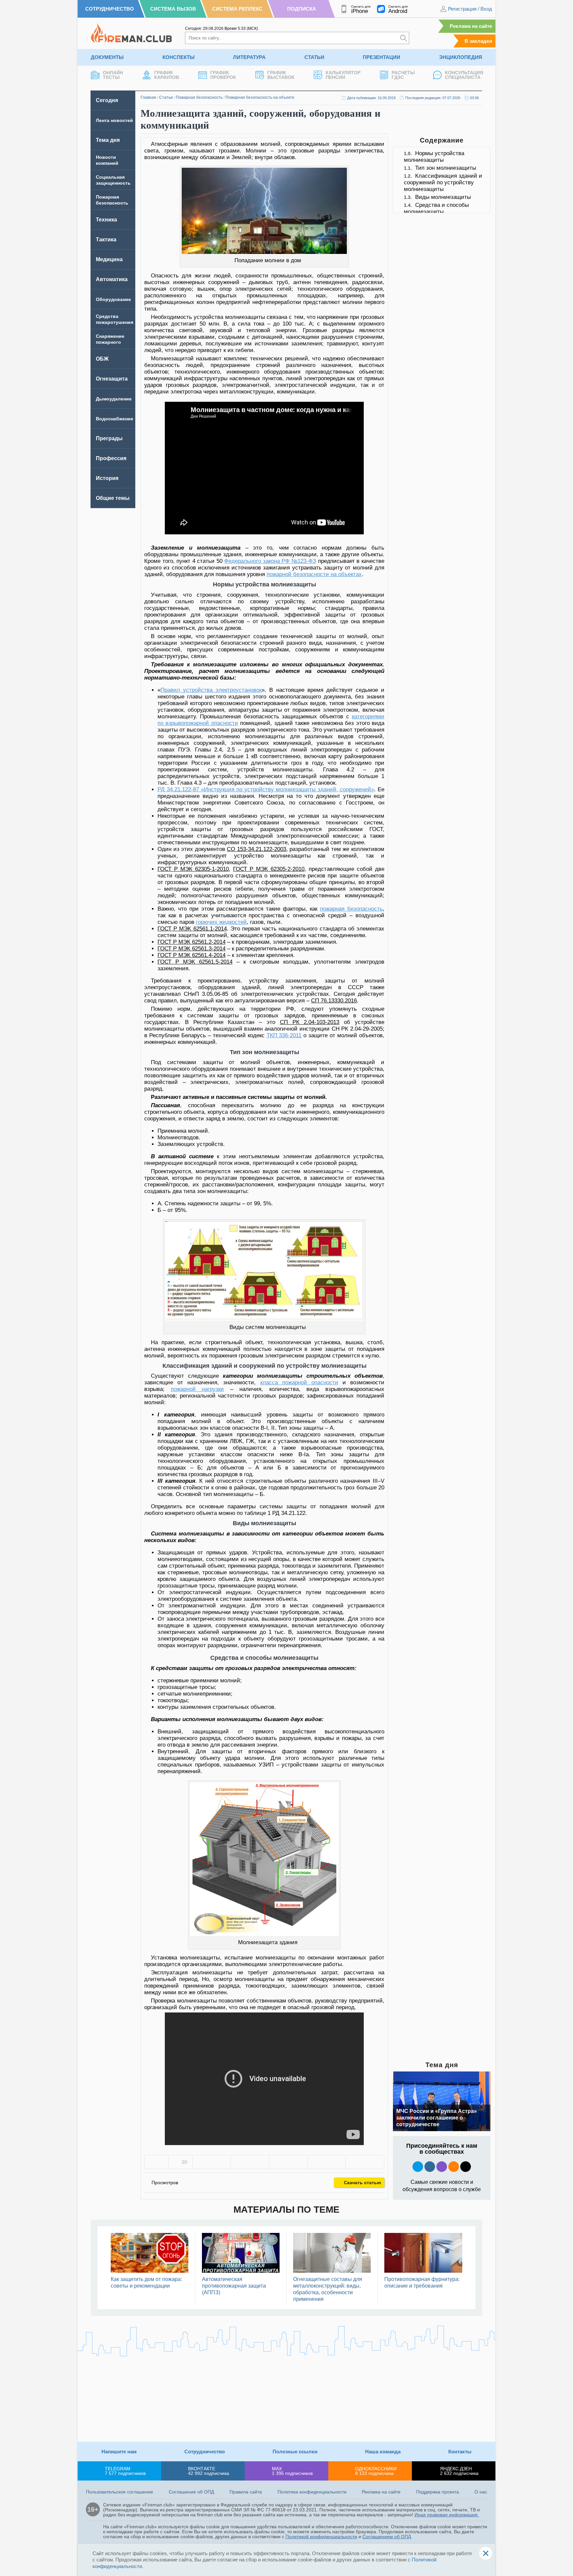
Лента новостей (114, 120)
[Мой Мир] (365, 2162)
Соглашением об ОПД (387, 2537)
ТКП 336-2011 (284, 1035)
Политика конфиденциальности (312, 2492)
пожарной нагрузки (197, 1389)
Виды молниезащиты (443, 197)
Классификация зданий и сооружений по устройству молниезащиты (443, 182)
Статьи (314, 57)
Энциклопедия (461, 57)
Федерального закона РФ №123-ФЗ (270, 561)
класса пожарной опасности (299, 1382)
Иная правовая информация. (447, 2515)
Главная (148, 97)
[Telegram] (327, 2162)
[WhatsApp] (288, 2162)
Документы (107, 57)
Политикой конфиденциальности (321, 2537)
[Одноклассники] (250, 2162)
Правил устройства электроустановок (211, 690)
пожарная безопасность (351, 909)
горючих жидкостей (221, 922)
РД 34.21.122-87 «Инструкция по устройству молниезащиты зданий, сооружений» (266, 789)
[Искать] (404, 38)
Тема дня (108, 140)
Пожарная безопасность (199, 97)
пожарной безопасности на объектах (314, 574)
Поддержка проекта (438, 2492)
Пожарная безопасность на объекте (260, 97)
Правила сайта (246, 2492)
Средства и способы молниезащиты (436, 208)
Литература (249, 57)
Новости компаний (107, 160)
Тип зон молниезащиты (446, 168)
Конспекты (179, 57)
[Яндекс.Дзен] (466, 2167)
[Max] (442, 2167)
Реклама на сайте (471, 26)
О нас (481, 2492)
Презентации (382, 57)
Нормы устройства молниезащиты (434, 157)
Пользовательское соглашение (120, 2492)
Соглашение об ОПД (191, 2492)
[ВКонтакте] (212, 2162)
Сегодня (107, 100)
